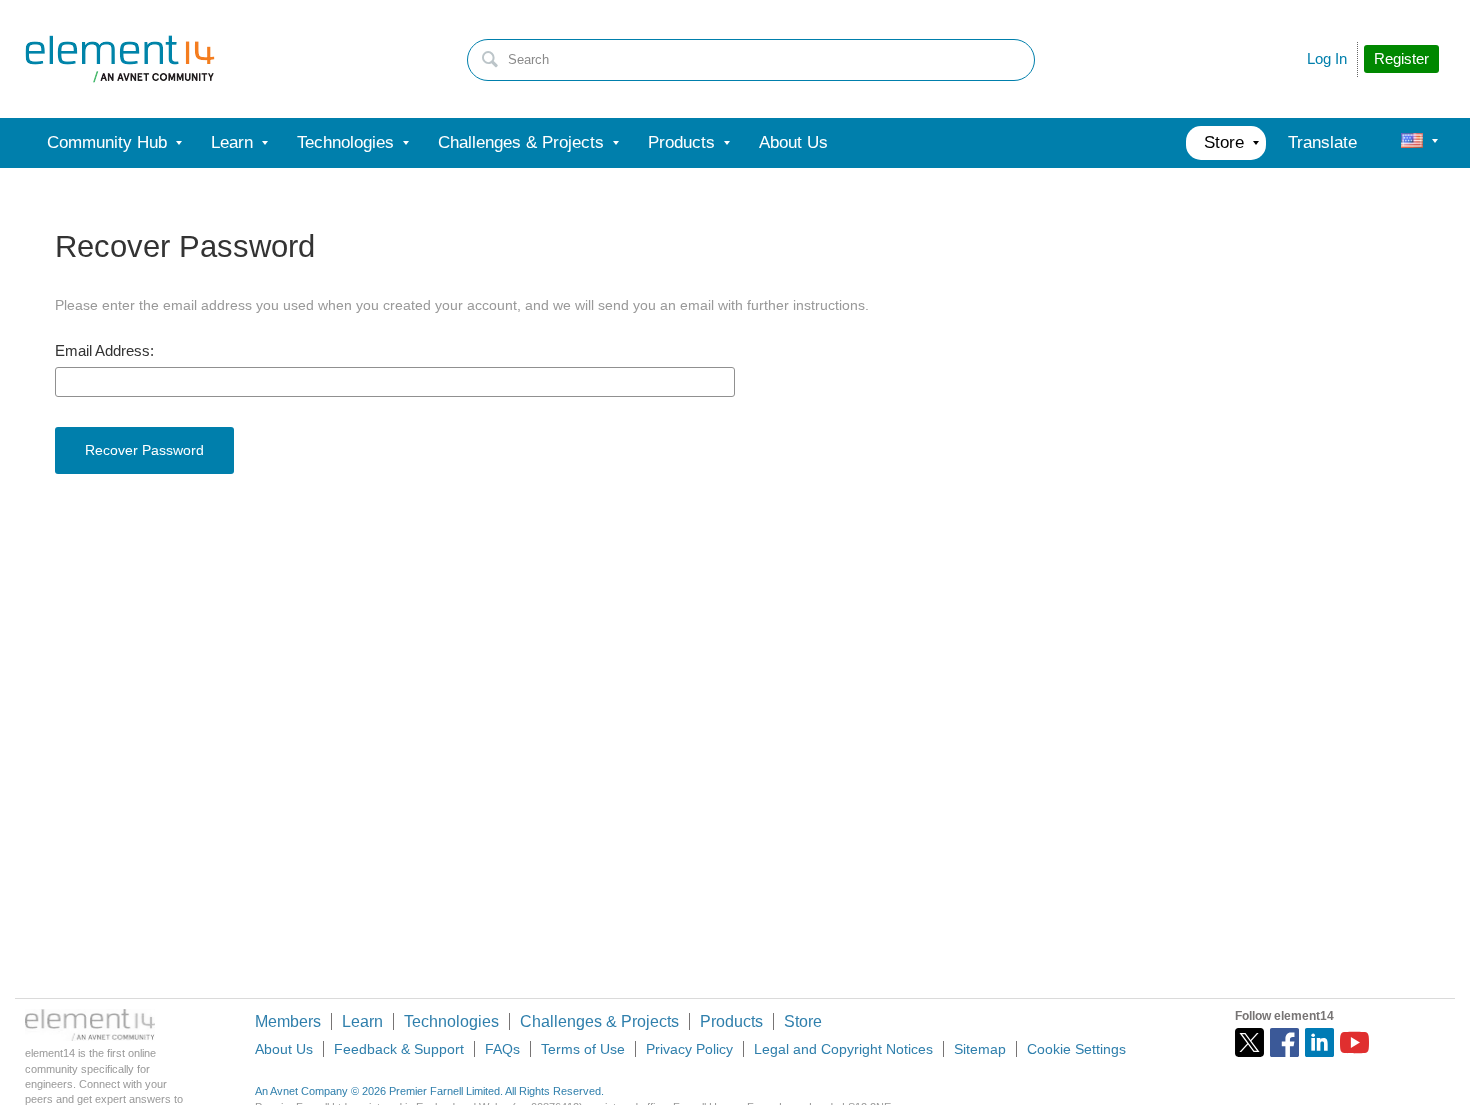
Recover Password (144, 450)
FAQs (502, 1049)
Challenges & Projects (599, 1021)
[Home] (120, 59)
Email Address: (104, 351)
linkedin (1319, 1042)
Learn (362, 1021)
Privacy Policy (689, 1049)
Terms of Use (583, 1049)
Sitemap (980, 1049)
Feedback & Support (399, 1049)
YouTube (1354, 1042)
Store (803, 1021)
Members (288, 1021)
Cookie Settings (1076, 1049)
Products (731, 1021)
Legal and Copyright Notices (843, 1049)
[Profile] (1412, 143)
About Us (284, 1049)
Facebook (1284, 1042)
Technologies (451, 1021)
